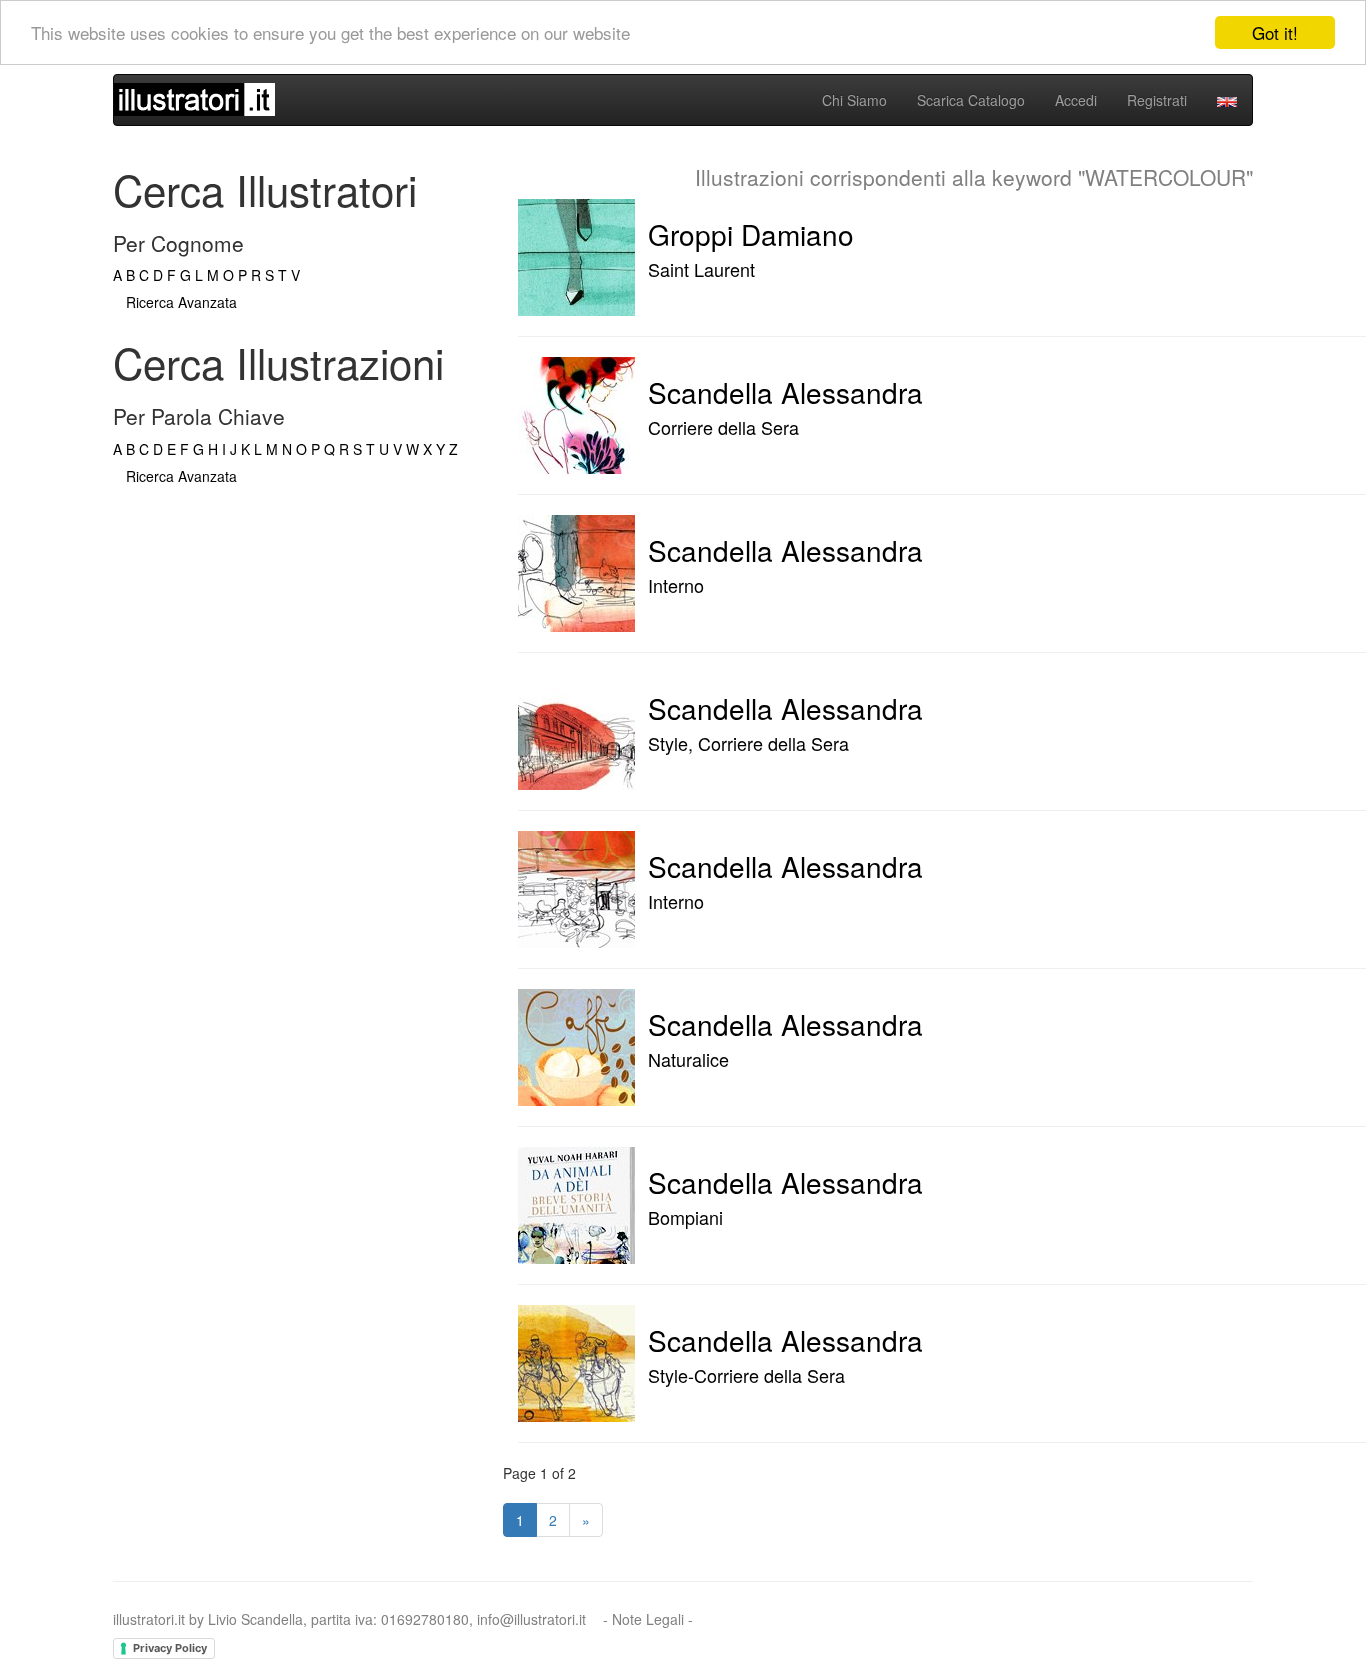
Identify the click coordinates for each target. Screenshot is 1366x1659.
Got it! (1275, 32)
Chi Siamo (854, 100)
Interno (676, 585)
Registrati (1157, 100)
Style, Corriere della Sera (748, 743)
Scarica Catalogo (971, 100)
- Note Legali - (648, 1619)
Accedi (1076, 100)
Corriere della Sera (723, 427)
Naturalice (688, 1059)
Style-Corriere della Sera (746, 1375)
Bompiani (685, 1217)
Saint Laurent (701, 269)
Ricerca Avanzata (181, 302)
